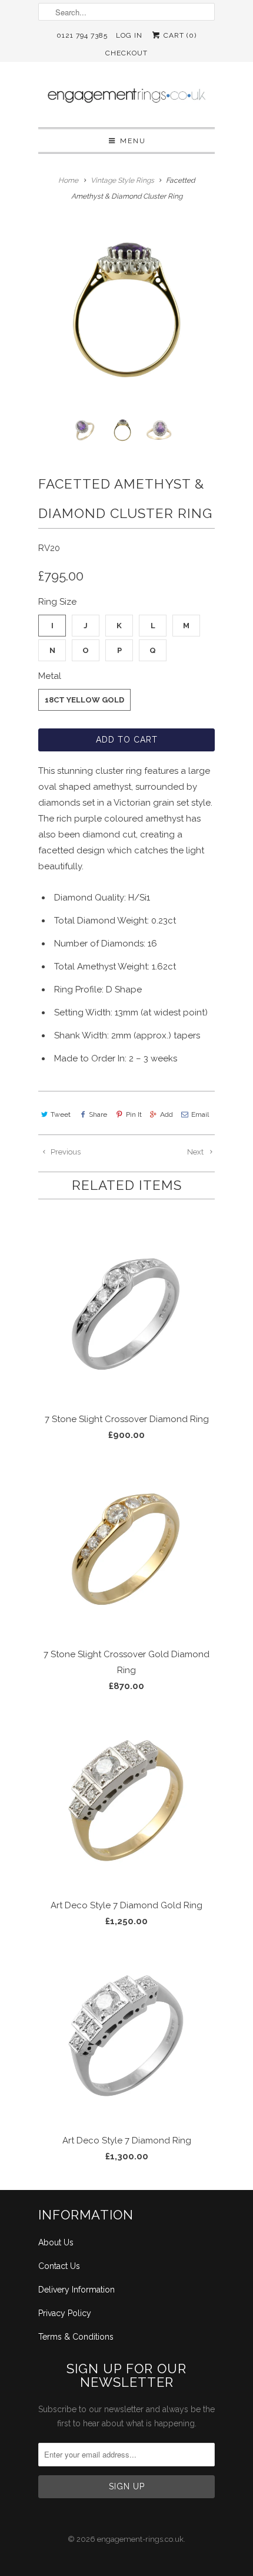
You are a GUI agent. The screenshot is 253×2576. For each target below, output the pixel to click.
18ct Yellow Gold (84, 700)
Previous (65, 1152)
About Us (56, 2242)
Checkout (126, 53)
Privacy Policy (65, 2313)
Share (98, 1114)
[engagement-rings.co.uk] (126, 99)
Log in (129, 35)
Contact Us (59, 2266)
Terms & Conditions (76, 2337)
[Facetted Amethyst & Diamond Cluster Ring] (126, 310)
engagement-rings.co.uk (140, 2539)
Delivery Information (76, 2290)
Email (200, 1114)
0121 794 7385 (82, 35)
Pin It (134, 1114)
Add (167, 1114)
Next (196, 1152)
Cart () (179, 35)
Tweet (61, 1114)
